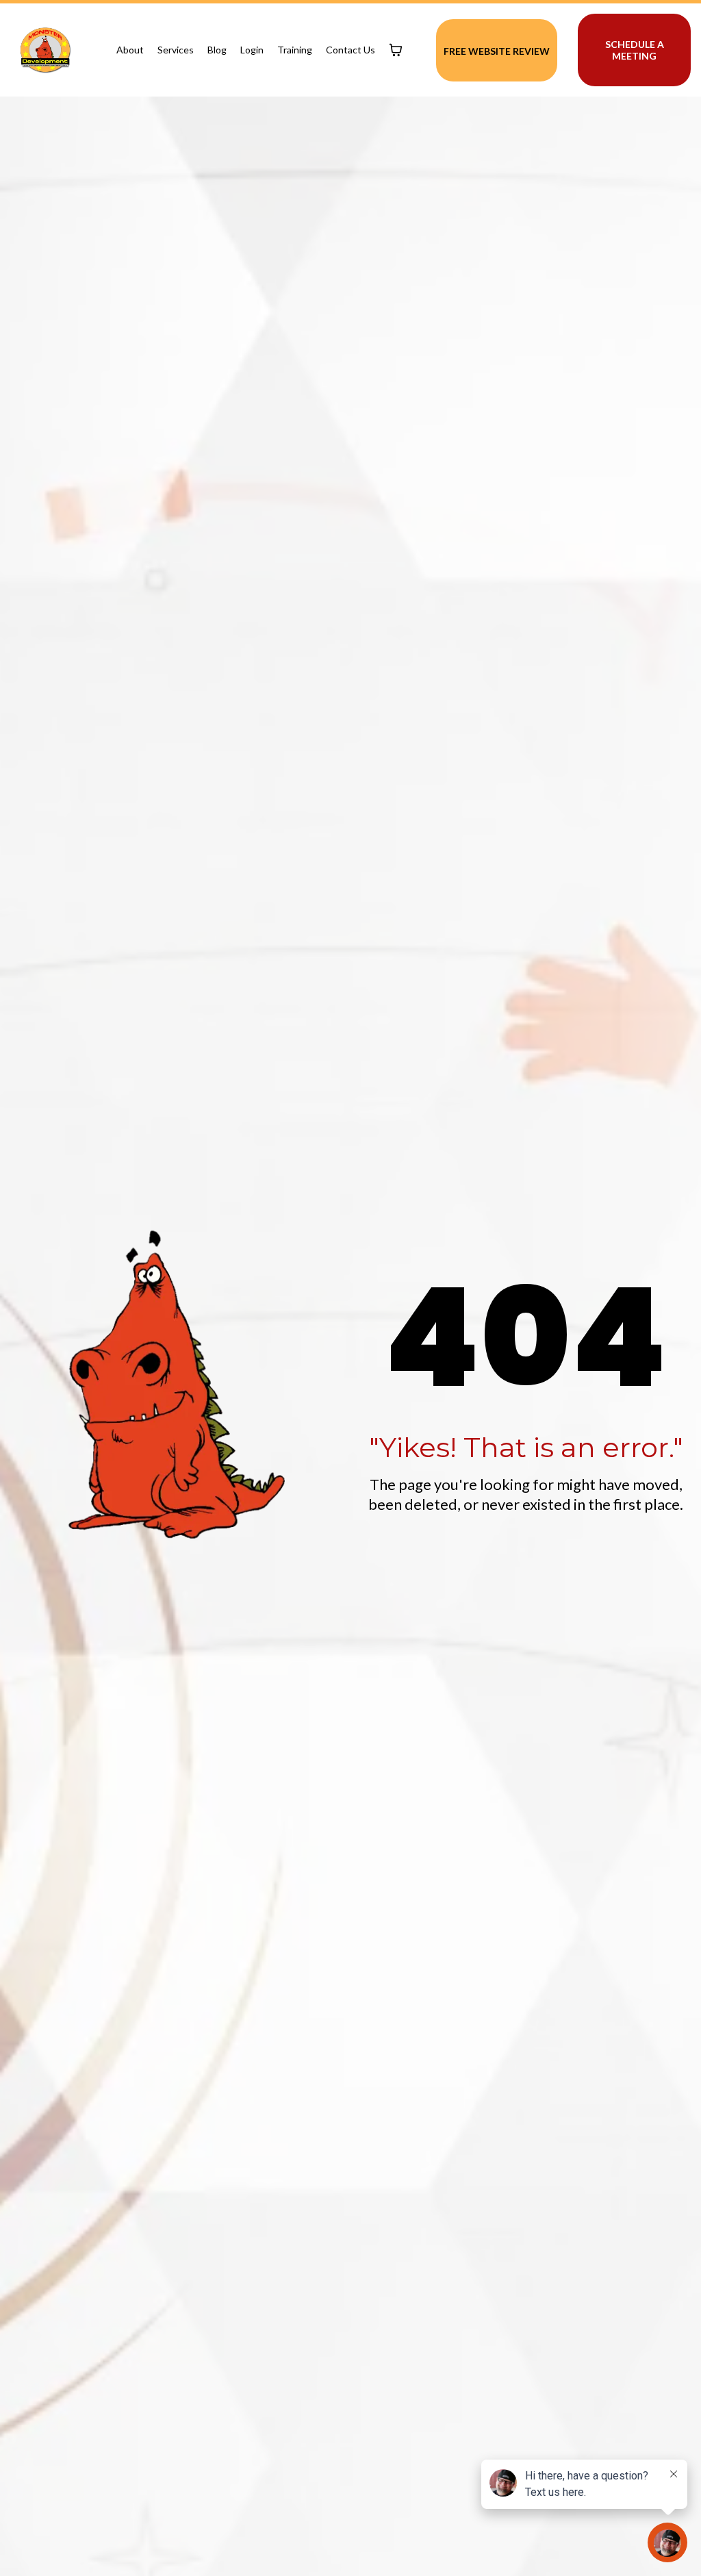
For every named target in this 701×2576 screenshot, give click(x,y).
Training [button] (295, 50)
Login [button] (252, 50)
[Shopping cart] (396, 50)
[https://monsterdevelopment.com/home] (45, 50)
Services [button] (176, 50)
